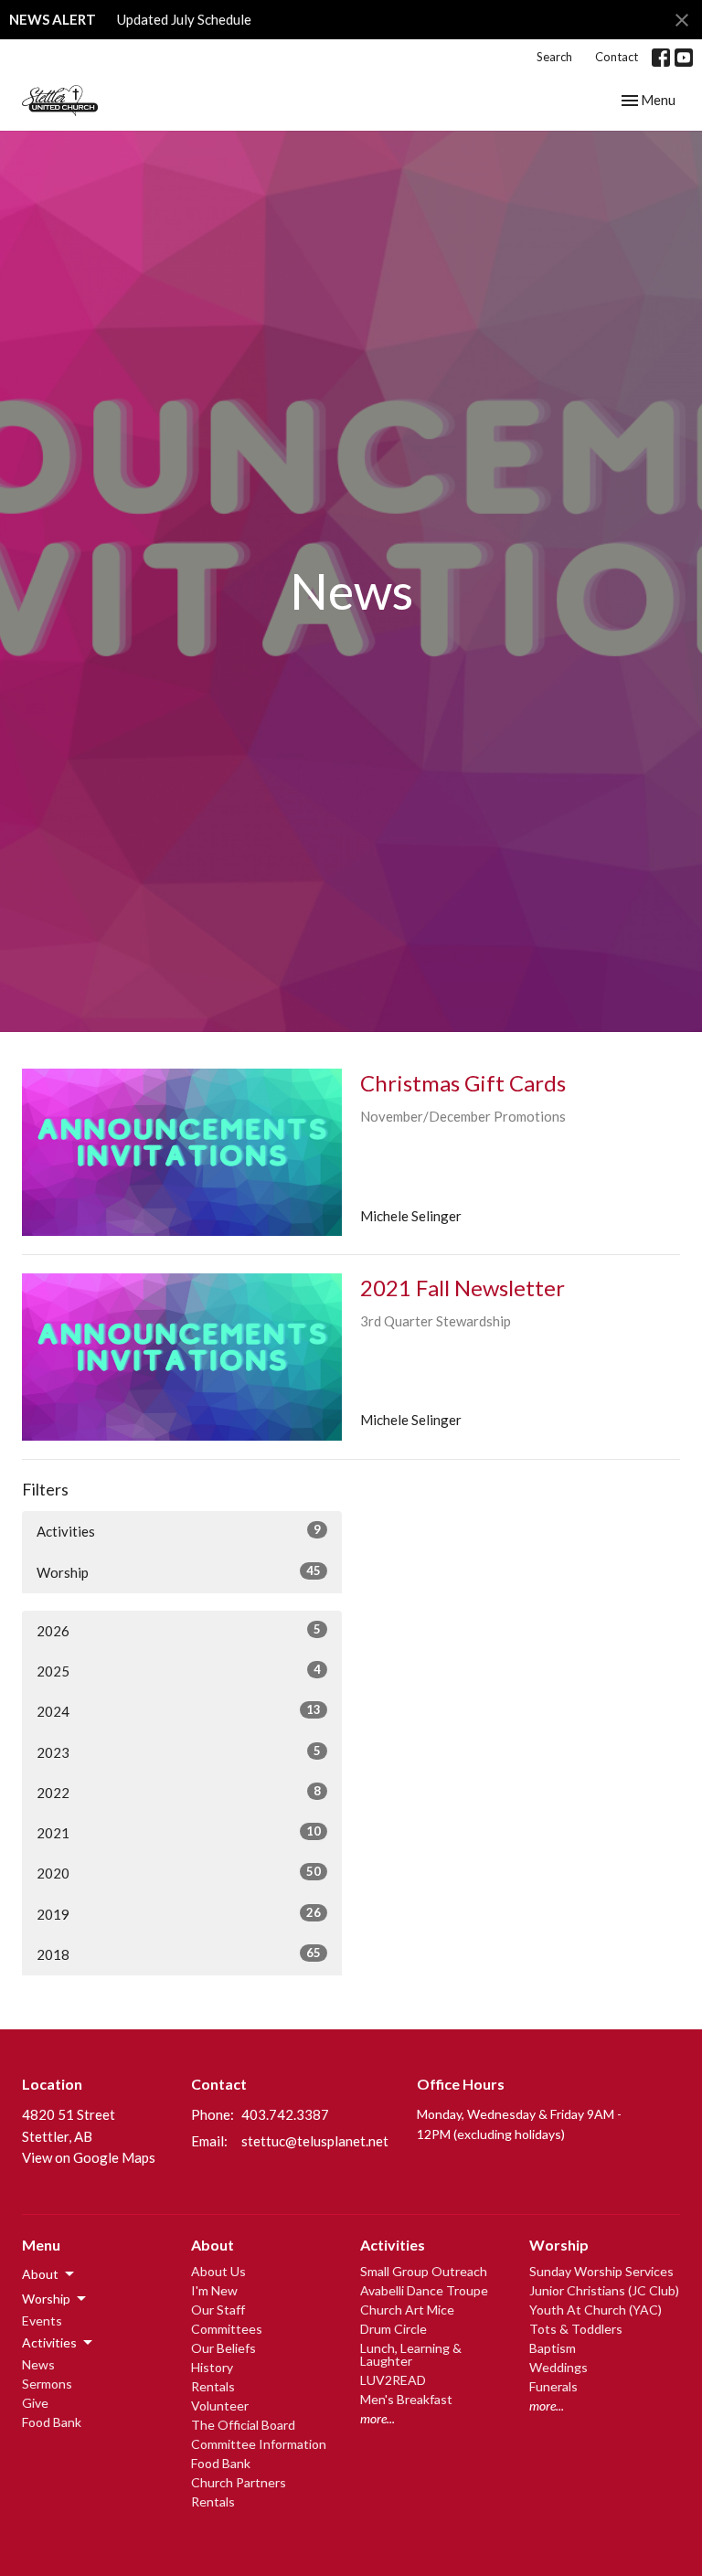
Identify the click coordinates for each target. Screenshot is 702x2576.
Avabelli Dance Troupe (424, 2290)
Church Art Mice (407, 2310)
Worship (179, 1572)
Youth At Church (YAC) (596, 2310)
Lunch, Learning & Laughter (411, 2354)
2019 (179, 1914)
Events (42, 2321)
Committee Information (259, 2444)
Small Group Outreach (424, 2271)
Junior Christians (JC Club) (604, 2290)
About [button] (40, 2274)
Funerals (553, 2386)
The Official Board (243, 2425)
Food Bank (52, 2422)
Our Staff (218, 2310)
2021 (179, 1832)
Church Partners (239, 2482)
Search (554, 57)
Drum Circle (394, 2329)
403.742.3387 (285, 2114)
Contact (617, 57)
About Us (218, 2271)
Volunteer (220, 2406)
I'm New (214, 2290)
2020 (179, 1873)
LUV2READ (393, 2380)
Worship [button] (46, 2299)
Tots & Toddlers (576, 2329)
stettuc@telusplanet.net (315, 2141)
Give (35, 2403)
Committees (227, 2329)
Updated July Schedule (184, 19)
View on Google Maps (89, 2157)
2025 (179, 1671)
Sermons (47, 2384)
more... (378, 2418)
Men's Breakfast (406, 2399)
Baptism (553, 2348)
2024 (179, 1711)
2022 (179, 1792)
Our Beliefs (223, 2348)
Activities (179, 1531)
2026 (179, 1630)
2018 (179, 1954)
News (38, 2364)
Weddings (558, 2367)
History (212, 2367)
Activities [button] (49, 2342)
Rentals (213, 2386)
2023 (179, 1752)
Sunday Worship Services (601, 2271)
